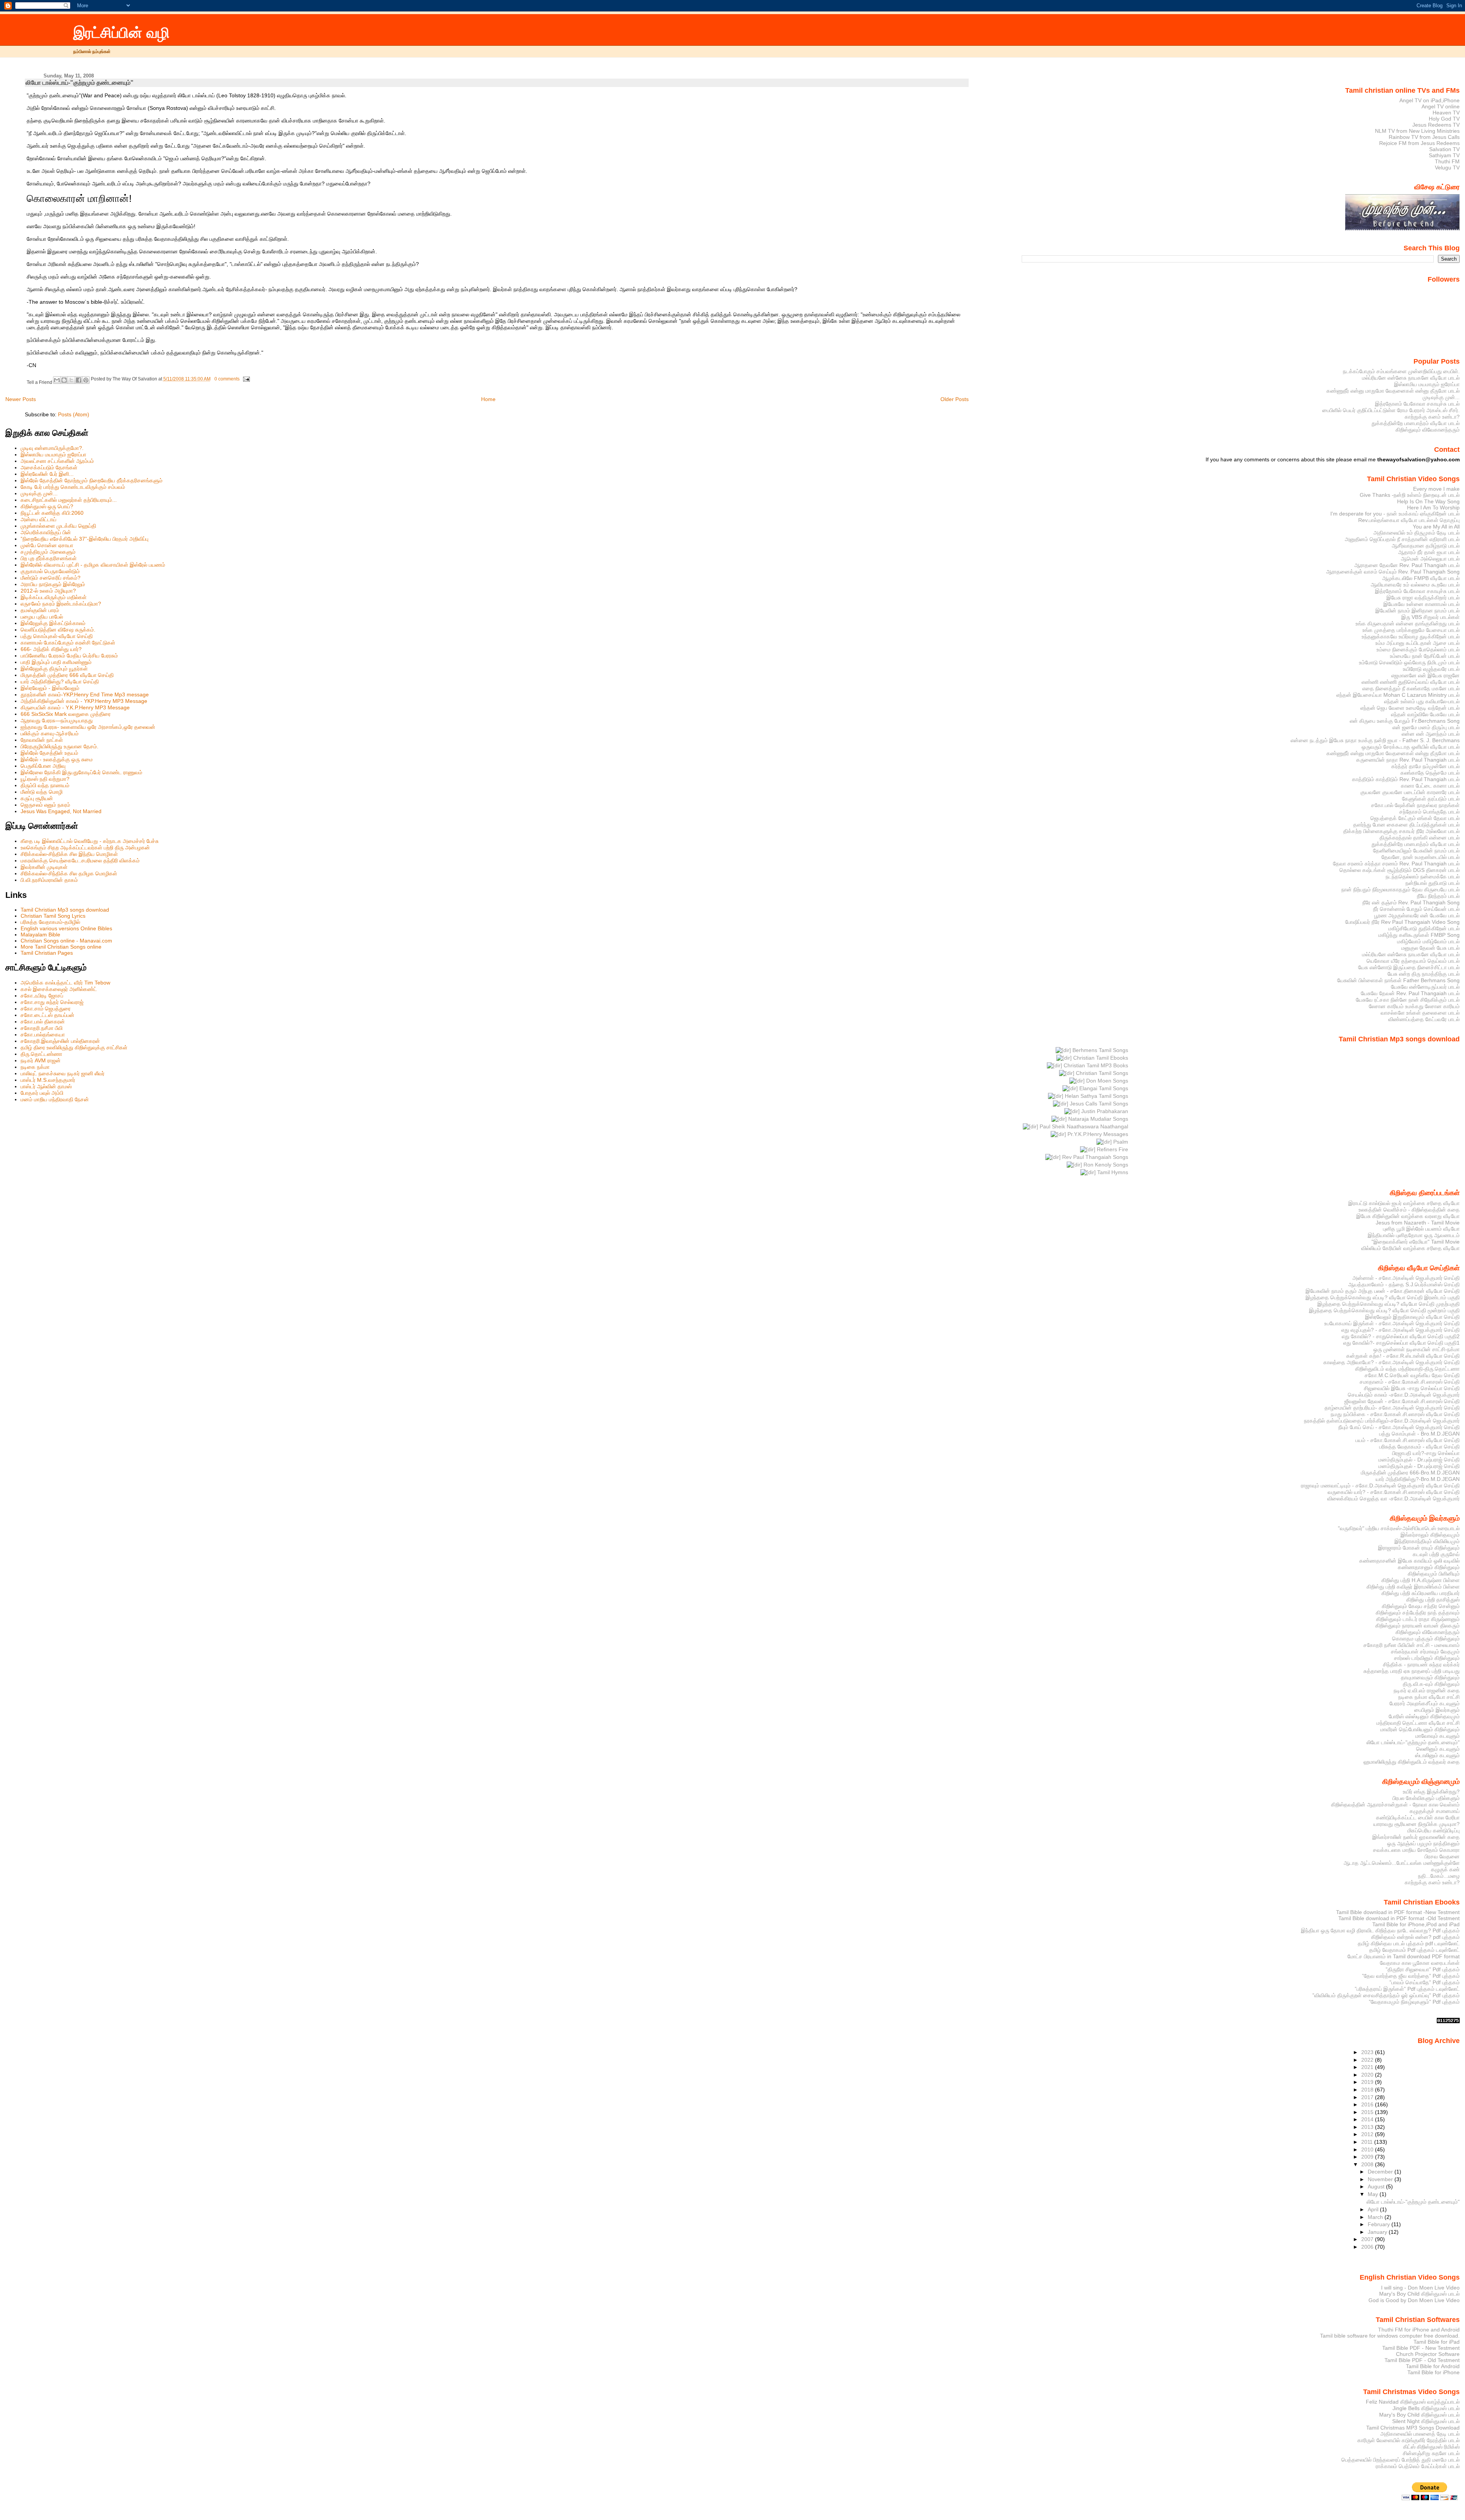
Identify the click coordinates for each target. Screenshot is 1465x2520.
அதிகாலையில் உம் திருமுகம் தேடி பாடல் (1417, 533)
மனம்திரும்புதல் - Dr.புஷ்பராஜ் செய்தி (1419, 1460)
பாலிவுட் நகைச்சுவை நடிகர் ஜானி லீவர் (63, 1073)
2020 (1368, 2075)
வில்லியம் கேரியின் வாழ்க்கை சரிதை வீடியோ (1410, 1248)
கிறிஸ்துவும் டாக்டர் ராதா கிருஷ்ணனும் (1418, 1619)
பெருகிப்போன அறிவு (43, 766)
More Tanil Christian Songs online (61, 947)
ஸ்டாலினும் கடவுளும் (1437, 1755)
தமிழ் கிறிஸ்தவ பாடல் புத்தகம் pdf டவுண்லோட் (1409, 1943)
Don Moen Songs (1106, 1081)
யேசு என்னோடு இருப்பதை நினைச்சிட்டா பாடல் (1409, 967)
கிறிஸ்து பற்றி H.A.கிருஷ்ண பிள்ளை (1421, 1580)
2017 (1368, 2097)
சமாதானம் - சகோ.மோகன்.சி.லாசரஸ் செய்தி (1410, 1382)
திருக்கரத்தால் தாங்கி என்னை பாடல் (1420, 838)
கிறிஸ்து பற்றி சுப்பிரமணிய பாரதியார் (1421, 1593)
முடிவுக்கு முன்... (39, 493)
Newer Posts (21, 399)
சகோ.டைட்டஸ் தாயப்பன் (47, 1015)
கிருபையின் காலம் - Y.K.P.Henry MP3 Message (75, 707)
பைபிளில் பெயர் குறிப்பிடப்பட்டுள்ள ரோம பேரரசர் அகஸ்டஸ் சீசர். (1391, 410)
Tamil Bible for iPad (1437, 2342)
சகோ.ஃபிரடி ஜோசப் (42, 996)
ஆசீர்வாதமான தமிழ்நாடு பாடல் (1426, 546)
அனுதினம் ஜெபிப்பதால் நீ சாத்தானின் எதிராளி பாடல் (1402, 539)
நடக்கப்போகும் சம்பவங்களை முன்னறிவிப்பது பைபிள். (1401, 371)
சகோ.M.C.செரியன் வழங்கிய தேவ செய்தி (1412, 1375)
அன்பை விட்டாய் (39, 519)
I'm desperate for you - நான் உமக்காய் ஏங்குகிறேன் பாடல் (1395, 514)
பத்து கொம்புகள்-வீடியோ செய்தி (57, 636)
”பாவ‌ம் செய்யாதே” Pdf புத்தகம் (1425, 1982)
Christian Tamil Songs (1101, 1073)
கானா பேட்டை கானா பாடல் (1430, 786)
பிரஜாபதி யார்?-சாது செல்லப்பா (1426, 1453)
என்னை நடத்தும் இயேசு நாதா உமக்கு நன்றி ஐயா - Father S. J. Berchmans (1375, 740)
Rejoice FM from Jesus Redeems (1419, 143)
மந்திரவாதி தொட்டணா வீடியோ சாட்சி (1418, 1723)
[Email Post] (245, 379)
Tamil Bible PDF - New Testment (1421, 2348)
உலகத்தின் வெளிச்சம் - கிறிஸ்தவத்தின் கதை (1409, 1210)
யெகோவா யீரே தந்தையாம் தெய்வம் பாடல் (1413, 961)
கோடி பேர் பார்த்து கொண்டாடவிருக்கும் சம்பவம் (73, 487)
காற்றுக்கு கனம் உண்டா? (1432, 417)
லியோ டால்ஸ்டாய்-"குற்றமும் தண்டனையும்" (80, 83)
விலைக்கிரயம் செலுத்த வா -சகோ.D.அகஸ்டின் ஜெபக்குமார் (1393, 1498)
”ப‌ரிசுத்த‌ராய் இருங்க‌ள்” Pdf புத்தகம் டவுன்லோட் (1407, 1989)
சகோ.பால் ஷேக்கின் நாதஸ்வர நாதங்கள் (1415, 805)
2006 (1368, 2247)
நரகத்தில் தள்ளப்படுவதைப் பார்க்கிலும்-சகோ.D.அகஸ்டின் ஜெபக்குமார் (1382, 1421)
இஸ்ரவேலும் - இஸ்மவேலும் (50, 688)
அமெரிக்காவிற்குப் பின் (46, 532)
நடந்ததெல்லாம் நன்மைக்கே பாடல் (1423, 877)
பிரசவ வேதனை (1442, 1856)
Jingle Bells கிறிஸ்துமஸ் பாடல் (1426, 2408)
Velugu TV (1447, 168)
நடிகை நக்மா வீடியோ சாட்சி (1429, 1697)
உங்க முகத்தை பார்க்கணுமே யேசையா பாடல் (1411, 630)
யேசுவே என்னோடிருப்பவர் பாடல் (1425, 987)
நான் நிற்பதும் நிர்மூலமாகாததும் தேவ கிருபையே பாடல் (1401, 889)
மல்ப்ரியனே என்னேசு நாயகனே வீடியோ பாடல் (1411, 378)
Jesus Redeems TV (1436, 125)
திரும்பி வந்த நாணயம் (45, 785)
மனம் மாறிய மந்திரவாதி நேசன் (55, 1099)
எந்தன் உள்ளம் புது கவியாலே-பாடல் (1422, 701)
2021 (1368, 2067)
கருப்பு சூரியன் (37, 798)
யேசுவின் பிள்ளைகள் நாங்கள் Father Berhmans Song (1398, 980)
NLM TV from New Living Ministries (1417, 131)
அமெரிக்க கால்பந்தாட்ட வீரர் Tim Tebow (65, 983)
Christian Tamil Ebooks (1100, 1058)
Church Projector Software (1428, 2354)
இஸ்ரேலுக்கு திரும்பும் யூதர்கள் (54, 669)
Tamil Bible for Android (1433, 2366)
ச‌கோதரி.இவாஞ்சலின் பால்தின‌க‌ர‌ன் (60, 1041)
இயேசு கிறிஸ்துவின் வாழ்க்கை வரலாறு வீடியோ (1408, 1216)
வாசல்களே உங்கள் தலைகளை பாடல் (1420, 1013)
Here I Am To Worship (1433, 508)
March (1376, 2217)
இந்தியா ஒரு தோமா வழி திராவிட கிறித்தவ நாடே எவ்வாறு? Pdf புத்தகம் (1380, 1930)
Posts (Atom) (74, 414)
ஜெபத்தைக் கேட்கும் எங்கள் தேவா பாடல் (1415, 818)
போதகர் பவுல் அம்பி (42, 1093)
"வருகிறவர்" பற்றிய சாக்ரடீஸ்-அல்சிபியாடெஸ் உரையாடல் (1399, 1528)
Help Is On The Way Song (1428, 501)
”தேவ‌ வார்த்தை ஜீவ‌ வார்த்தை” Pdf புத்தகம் (1411, 1976)
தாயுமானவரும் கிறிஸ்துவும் (1430, 1677)
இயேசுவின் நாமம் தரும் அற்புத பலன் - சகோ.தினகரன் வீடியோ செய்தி (1383, 1291)
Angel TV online (1441, 106)
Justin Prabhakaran (1104, 1111)
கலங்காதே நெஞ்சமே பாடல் (1430, 773)
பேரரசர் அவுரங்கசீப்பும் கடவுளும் (1425, 1703)
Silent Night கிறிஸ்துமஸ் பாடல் (1426, 2421)
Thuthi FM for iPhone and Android (1419, 2330)
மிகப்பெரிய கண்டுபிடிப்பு (1434, 1830)
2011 (1368, 2142)
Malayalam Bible (40, 935)
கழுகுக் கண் (1445, 1869)
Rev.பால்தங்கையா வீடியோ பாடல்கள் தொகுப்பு (1409, 520)
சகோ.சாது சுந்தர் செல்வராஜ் (52, 1002)
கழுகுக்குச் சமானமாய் (1435, 1811)
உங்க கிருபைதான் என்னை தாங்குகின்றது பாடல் (1408, 624)
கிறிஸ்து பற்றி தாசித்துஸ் (1433, 1600)
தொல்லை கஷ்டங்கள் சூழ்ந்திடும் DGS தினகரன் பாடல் (1400, 870)
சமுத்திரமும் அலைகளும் (48, 552)
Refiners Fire (1112, 1149)
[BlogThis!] (64, 380)
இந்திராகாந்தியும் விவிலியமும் (1427, 1541)
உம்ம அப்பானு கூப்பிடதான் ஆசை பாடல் (1418, 643)
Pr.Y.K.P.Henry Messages (1097, 1134)
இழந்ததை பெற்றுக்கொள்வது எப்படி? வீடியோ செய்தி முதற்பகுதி (1389, 1304)
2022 (1368, 2060)
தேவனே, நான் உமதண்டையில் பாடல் (1421, 857)
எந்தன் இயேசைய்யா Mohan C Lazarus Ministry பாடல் (1398, 695)
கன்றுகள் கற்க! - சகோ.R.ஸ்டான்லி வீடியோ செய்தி (1403, 1356)
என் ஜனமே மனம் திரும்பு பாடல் (1426, 727)
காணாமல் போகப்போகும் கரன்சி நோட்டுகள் (68, 643)
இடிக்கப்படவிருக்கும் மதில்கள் (54, 597)
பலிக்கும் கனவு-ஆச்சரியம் (50, 733)
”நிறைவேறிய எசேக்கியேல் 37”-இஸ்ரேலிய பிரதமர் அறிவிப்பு (85, 539)
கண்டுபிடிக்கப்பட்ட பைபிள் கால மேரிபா (1418, 1817)
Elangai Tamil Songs (1103, 1088)
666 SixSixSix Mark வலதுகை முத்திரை (66, 714)
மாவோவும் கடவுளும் (1438, 1736)
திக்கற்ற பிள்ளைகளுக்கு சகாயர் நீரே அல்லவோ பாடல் (1401, 831)
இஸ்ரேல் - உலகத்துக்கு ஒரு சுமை (57, 759)
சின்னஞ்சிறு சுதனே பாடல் (1431, 2453)
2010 (1368, 2149)
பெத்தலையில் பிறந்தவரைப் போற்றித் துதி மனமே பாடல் (1401, 2460)
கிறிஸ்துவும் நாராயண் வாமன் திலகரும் (1418, 1626)
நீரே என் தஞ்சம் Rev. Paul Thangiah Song (1411, 902)
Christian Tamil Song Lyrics (53, 916)
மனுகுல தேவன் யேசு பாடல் (1430, 948)
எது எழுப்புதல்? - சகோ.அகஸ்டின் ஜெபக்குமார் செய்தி (1401, 1330)
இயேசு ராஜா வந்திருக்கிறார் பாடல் (1423, 598)
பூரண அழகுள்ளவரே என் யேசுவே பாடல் (1417, 915)
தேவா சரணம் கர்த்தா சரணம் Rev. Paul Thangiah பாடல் (1396, 864)
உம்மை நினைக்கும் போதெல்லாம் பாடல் (1418, 649)
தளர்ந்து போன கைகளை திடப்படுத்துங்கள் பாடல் (1406, 825)
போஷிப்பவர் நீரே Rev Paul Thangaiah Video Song (1402, 922)
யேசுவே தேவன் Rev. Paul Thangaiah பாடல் (1410, 993)
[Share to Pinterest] (86, 380)
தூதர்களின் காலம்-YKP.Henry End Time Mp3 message (85, 694)
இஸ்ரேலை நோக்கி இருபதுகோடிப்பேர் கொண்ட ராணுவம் (81, 772)
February (1380, 2224)
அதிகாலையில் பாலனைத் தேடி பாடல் (1420, 2434)
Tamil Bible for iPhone (1434, 2372)
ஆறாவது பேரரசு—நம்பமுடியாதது (57, 720)
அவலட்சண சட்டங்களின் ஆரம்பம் (57, 461)
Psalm (1120, 1142)
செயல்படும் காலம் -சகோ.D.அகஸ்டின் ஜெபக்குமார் (1404, 1395)
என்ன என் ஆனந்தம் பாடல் (1431, 734)
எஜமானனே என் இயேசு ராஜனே (1426, 675)
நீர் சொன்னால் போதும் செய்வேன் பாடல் (1416, 909)
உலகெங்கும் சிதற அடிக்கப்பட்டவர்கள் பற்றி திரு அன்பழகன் (85, 848)
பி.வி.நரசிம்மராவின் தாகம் (49, 880)
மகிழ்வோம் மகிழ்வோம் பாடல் (1428, 941)
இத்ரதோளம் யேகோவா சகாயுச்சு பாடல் (1417, 404)
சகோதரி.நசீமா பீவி (42, 1028)
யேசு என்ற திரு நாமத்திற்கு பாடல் (1424, 974)
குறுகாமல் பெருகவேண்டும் (50, 571)
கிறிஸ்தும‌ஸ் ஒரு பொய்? (47, 506)
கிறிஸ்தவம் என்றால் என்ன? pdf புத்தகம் (1415, 1937)
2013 (1368, 2127)
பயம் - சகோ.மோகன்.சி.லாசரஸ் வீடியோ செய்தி (1408, 1440)
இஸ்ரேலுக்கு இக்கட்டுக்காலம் (53, 623)
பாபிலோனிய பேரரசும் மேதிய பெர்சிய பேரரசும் (69, 656)
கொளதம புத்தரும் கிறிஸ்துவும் (1426, 1639)
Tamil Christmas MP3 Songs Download (1413, 2428)
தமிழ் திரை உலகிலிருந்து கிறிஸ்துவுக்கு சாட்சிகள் (74, 1047)
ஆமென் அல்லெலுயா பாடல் (1430, 559)
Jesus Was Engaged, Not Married (61, 811)
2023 (1368, 2052)
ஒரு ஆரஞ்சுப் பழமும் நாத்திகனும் (1423, 1843)
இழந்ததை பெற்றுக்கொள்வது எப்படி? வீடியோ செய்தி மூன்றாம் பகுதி (1384, 1310)
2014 (1368, 2119)
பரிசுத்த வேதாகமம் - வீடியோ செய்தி (1419, 1447)
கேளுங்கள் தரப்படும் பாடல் (1431, 799)
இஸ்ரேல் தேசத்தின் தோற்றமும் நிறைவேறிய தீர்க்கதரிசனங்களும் (92, 480)
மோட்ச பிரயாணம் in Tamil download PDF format (1404, 1956)
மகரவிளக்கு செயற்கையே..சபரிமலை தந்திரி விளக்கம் (80, 860)
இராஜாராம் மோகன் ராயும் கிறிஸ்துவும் (1419, 1548)
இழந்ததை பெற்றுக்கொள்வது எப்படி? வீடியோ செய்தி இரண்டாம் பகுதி (1383, 1297)
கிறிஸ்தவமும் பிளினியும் (1434, 1574)
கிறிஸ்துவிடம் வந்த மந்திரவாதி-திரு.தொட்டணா (1407, 1369)
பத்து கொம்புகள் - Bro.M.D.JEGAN (1419, 1434)
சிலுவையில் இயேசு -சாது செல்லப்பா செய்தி (1412, 1388)
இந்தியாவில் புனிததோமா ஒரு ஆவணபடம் (1414, 1235)
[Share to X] (71, 380)
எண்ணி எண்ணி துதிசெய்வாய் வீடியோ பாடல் (1411, 682)
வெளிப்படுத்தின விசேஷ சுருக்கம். (58, 630)
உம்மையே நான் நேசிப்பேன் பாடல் (1425, 656)
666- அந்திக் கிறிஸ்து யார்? (51, 649)
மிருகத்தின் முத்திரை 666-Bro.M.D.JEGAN (1410, 1473)
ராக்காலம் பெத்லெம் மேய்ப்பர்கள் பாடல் (1418, 2466)
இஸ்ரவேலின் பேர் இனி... (47, 474)
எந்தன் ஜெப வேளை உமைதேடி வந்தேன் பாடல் (1410, 708)
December (1381, 2172)
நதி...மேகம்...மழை (1439, 1876)
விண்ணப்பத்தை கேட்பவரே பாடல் (1424, 1019)
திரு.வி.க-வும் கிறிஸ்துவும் (1431, 1684)
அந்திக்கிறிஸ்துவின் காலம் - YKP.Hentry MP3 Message (84, 701)
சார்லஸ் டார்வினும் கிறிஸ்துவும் (1427, 1658)
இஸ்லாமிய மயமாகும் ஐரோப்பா (53, 454)
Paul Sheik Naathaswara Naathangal (1083, 1126)
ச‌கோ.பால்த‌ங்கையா (43, 1034)
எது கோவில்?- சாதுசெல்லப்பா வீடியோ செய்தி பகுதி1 (1401, 1343)
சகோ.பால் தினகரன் (43, 1022)
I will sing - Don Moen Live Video (1420, 2288)
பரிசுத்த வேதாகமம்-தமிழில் (50, 922)
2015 (1368, 2112)
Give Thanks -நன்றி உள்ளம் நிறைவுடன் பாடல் (1410, 495)
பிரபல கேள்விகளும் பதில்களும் (1426, 1798)
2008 (1368, 2164)
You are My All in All (1436, 527)
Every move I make (1436, 489)
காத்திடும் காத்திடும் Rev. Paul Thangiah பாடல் (1406, 779)
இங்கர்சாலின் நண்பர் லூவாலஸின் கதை (1416, 1837)
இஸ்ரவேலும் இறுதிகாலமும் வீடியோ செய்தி (1412, 1317)
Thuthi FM (1447, 161)
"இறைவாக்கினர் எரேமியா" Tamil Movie (1416, 1242)
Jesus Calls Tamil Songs (1098, 1104)
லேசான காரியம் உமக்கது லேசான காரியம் (1414, 1006)
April (1374, 2209)
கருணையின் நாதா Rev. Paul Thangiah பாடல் (1408, 760)
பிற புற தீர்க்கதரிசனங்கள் (49, 558)
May (1374, 2194)
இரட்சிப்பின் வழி (122, 33)
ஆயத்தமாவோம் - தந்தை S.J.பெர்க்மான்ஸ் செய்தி (1404, 1284)
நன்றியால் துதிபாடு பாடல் (1433, 883)
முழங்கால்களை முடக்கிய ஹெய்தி (58, 526)
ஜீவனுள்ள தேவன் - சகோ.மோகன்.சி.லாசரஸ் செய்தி (1402, 1401)
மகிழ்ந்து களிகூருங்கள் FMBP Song (1419, 935)
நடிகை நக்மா (35, 1067)
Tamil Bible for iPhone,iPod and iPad (1416, 1924)
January (1378, 2232)
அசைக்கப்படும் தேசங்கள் (49, 467)
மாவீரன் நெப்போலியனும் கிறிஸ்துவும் (1420, 1729)
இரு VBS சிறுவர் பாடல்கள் (1430, 617)
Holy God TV (1444, 119)
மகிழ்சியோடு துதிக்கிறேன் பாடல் (1424, 928)
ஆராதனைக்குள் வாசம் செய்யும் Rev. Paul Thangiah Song (1393, 572)
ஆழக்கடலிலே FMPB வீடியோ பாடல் (1421, 578)
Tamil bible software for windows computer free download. (1390, 2336)
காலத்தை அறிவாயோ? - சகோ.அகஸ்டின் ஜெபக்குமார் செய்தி (1392, 1362)
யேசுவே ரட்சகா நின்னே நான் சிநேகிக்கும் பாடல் (1408, 1000)
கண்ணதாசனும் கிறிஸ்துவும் (1429, 1567)
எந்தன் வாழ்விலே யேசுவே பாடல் (1425, 714)
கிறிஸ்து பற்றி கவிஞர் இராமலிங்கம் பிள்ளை (1413, 1587)
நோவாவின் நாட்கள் (42, 740)
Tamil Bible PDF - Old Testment (1422, 2360)
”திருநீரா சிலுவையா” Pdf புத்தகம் (1423, 1969)
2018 (1368, 2090)
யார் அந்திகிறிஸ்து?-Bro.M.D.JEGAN (1418, 1479)
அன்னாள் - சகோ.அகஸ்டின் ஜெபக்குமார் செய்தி (1406, 1278)
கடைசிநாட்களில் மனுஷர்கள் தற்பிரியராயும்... (69, 500)
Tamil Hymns (1112, 1172)
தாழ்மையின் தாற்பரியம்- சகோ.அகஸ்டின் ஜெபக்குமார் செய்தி (1392, 1408)
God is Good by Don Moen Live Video (1414, 2300)
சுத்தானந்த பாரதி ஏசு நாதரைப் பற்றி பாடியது (1412, 1671)
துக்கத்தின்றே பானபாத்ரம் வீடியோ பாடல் (1416, 423)
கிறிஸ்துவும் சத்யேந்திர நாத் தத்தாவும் (1418, 1613)
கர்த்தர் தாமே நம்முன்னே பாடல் (1426, 766)
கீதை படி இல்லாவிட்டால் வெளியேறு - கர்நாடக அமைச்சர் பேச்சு (90, 841)
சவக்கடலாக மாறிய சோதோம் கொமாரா (1416, 1850)
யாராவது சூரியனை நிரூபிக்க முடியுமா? (1417, 1824)
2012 (1368, 2134)
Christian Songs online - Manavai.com (66, 941)
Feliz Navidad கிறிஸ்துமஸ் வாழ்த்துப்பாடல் (1413, 2402)
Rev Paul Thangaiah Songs (1094, 1157)
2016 (1368, 2104)
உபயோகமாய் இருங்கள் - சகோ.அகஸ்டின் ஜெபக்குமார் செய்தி (1392, 1323)
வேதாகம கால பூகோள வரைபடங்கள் (1420, 1963)
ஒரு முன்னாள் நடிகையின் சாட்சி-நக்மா (1417, 1349)
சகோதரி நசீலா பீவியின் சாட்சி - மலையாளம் (1412, 1645)
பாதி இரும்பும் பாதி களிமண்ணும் (56, 662)
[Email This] (57, 380)
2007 (1368, 2239)
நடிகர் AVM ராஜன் (41, 1060)
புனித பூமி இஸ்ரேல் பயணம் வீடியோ (1421, 1229)
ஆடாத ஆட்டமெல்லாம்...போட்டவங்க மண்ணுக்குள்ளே (1402, 1863)
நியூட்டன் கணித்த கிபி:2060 (52, 513)
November (1381, 2179)
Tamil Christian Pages (47, 953)
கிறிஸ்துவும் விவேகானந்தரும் (1428, 430)
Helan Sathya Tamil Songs (1096, 1096)
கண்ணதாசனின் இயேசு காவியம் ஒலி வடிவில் (1409, 1561)
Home (488, 399)
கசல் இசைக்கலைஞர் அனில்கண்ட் (59, 989)
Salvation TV (1444, 149)
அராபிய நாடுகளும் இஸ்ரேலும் (53, 584)
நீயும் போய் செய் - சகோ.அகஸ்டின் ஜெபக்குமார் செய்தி (1399, 1427)
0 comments (227, 379)
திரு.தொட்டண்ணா (41, 1054)
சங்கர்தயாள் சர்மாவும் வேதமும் (1425, 1652)
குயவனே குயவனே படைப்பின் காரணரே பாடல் (1410, 792)
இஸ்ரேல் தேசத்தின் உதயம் (49, 753)
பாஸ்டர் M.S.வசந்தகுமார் (48, 1080)
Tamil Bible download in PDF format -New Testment (1398, 1912)
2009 (1368, 2157)
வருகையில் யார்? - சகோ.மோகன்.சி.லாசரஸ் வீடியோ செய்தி (1394, 1492)
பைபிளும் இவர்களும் (1437, 1710)
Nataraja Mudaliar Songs (1097, 1119)
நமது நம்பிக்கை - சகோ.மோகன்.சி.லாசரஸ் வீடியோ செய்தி (1395, 1414)
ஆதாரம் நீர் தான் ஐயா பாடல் (1429, 552)
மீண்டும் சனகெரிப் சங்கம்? (51, 578)
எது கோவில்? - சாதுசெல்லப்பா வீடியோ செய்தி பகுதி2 (1401, 1336)
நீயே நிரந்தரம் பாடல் (1438, 896)
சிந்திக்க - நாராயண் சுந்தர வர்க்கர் (1421, 1664)
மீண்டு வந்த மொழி (42, 792)
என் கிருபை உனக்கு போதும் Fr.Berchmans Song (1405, 721)
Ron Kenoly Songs (1105, 1165)
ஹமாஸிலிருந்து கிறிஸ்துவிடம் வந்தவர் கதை (1412, 1762)
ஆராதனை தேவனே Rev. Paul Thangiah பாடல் (1407, 565)
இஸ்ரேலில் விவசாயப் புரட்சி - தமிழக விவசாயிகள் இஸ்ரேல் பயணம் (93, 565)
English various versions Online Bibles (66, 928)
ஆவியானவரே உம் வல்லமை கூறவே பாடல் (1415, 585)
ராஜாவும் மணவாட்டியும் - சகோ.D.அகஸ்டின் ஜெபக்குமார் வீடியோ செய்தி (1380, 1486)
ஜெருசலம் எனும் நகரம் (45, 805)
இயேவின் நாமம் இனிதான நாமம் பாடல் (1418, 611)
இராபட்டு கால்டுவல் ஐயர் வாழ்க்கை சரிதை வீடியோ (1404, 1203)
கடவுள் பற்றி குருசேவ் (1436, 1554)
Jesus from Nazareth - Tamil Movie (1418, 1223)
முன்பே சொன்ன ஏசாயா (47, 545)
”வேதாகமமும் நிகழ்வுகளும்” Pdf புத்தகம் (1414, 2002)
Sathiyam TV (1444, 155)
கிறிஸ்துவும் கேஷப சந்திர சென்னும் (1421, 1606)
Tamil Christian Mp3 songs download (65, 910)
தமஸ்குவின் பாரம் (40, 610)
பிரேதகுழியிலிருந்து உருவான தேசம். (60, 746)
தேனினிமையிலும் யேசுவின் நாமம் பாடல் (1416, 851)
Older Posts (955, 399)
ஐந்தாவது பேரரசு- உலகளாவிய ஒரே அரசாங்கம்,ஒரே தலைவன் (88, 727)
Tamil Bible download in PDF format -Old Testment (1399, 1918)
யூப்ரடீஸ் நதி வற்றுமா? (45, 779)
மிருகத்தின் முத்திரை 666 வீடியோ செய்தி (67, 675)
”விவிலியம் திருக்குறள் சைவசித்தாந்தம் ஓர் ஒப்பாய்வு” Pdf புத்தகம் (1386, 1995)
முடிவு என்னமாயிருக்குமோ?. (52, 448)
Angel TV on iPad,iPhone (1430, 100)
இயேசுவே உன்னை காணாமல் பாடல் (1422, 604)
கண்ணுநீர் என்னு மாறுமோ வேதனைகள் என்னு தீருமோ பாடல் (1393, 391)
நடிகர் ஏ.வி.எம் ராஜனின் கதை (1427, 1690)
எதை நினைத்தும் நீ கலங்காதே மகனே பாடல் (1411, 688)
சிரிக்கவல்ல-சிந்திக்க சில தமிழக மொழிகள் (69, 873)
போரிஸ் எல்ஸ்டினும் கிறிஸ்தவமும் (1424, 1716)
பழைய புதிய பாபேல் (42, 617)
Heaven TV (1446, 113)
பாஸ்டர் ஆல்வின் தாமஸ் (46, 1086)
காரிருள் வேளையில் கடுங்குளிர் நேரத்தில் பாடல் (1409, 2440)
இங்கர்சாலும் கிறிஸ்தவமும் (1430, 1535)
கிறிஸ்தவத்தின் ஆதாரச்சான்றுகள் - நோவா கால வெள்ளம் (1395, 1805)
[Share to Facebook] (79, 380)
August (1377, 2186)
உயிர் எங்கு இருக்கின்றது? (1431, 1792)
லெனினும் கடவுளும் (1438, 1749)
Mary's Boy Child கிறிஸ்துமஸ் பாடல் (1419, 2294)
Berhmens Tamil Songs (1100, 1050)
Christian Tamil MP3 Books (1095, 1065)
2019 (1368, 2082)
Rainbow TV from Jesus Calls (1424, 137)
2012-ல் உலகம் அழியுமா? (48, 591)
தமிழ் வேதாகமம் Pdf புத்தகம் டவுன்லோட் (1414, 1950)
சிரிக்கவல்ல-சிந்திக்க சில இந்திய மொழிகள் (69, 854)
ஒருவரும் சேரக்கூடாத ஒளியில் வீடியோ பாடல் (1411, 747)
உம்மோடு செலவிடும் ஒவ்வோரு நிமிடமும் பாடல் (1409, 662)
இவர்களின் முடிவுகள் (44, 867)
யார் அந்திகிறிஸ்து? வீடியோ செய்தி (60, 682)
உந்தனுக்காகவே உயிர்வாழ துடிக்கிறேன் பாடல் (1411, 636)
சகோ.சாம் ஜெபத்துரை (46, 1009)
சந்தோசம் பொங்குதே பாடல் (1430, 812)
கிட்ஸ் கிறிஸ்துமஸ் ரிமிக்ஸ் (1431, 2447)
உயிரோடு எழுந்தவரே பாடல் (1431, 669)
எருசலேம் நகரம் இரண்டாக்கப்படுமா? (61, 604)
